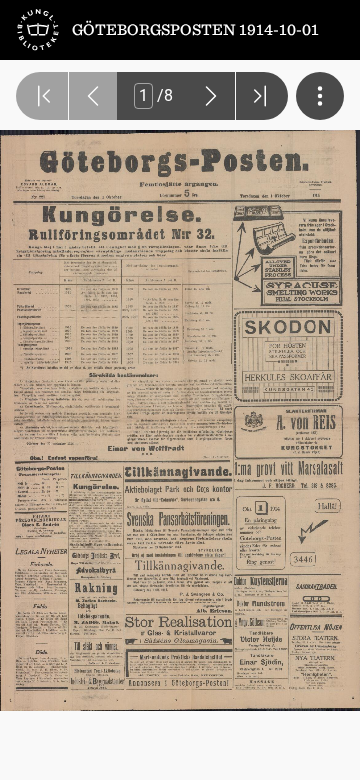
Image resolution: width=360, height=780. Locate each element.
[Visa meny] (320, 96)
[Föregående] (93, 96)
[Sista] (262, 96)
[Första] (42, 96)
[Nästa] (211, 96)
